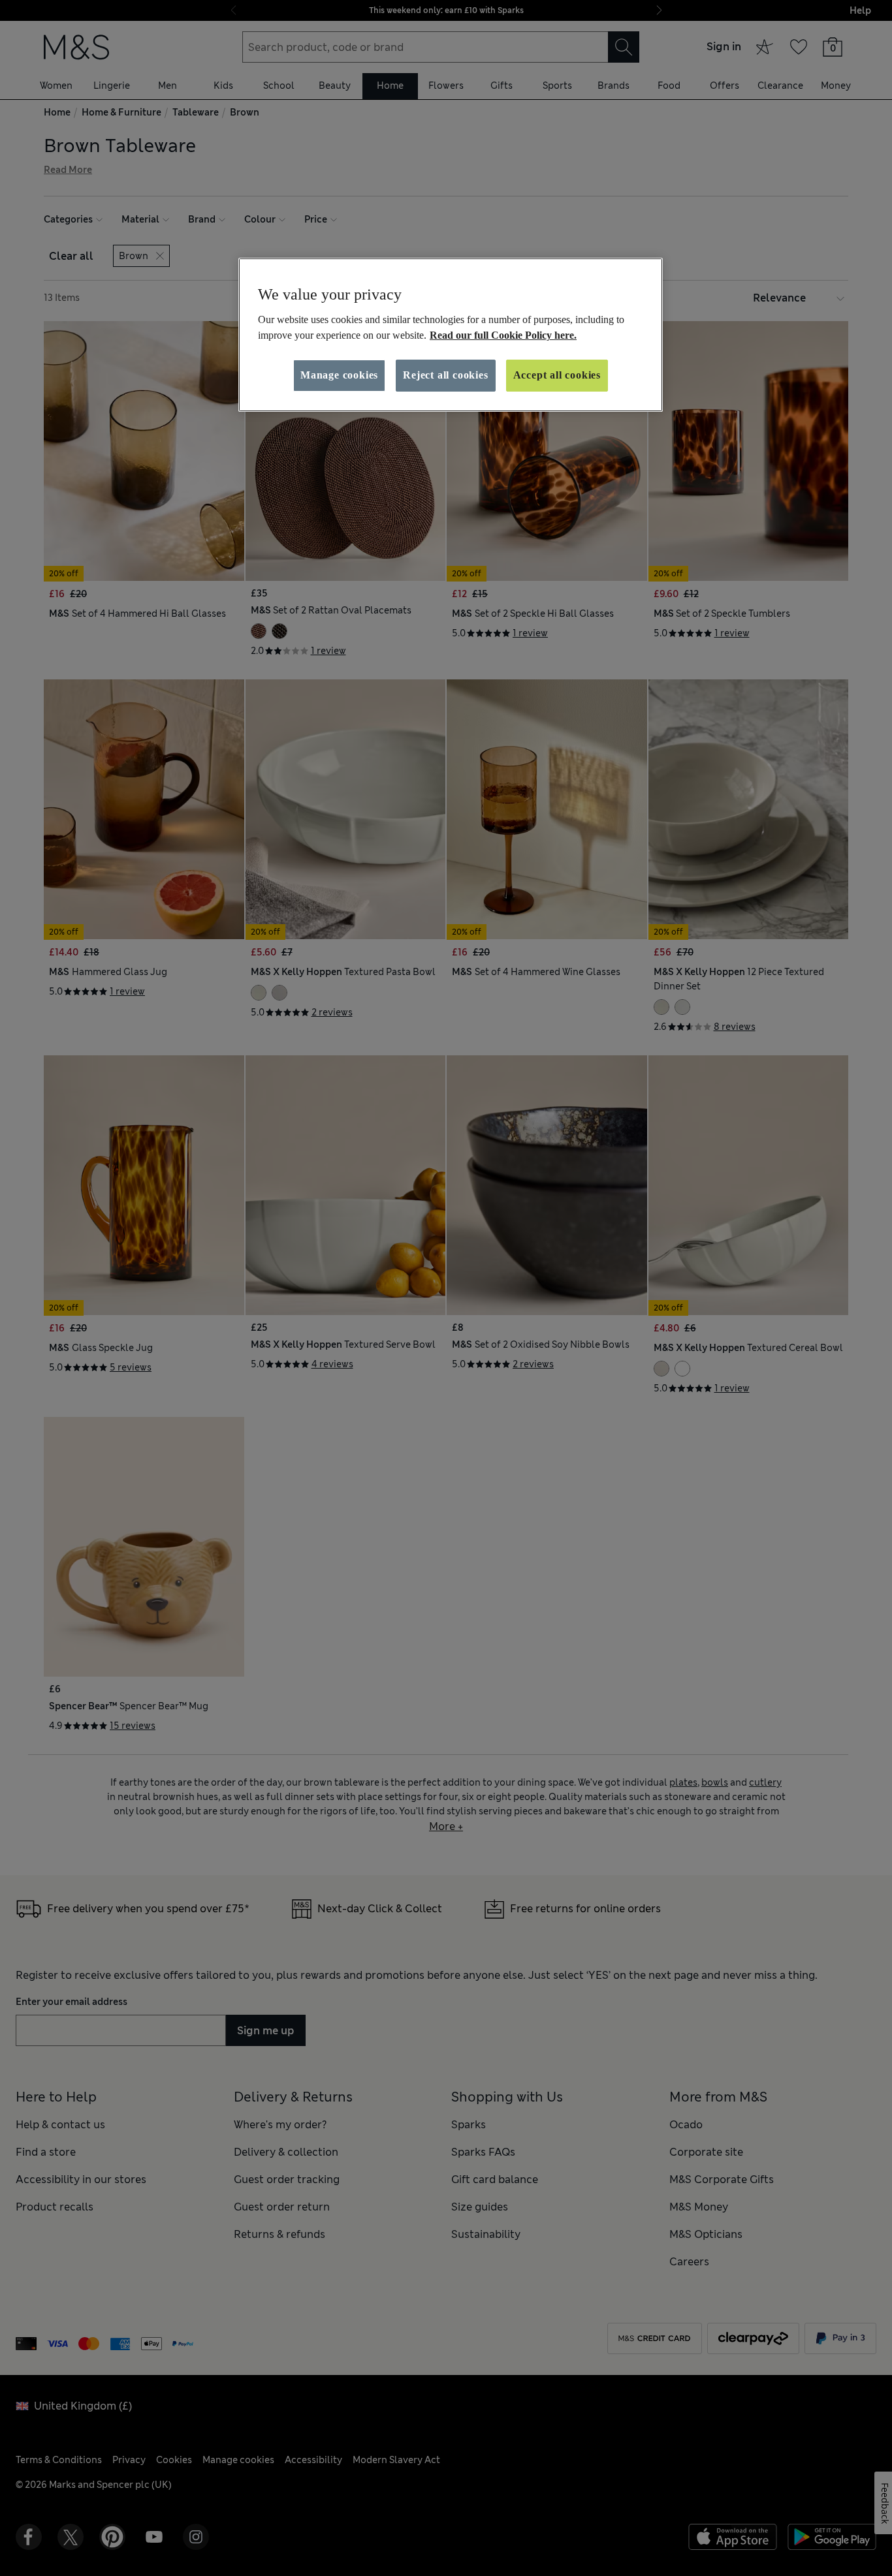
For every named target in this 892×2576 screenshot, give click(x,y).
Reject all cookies (445, 375)
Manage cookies (339, 375)
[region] (451, 335)
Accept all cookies (557, 375)
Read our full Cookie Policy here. (503, 335)
